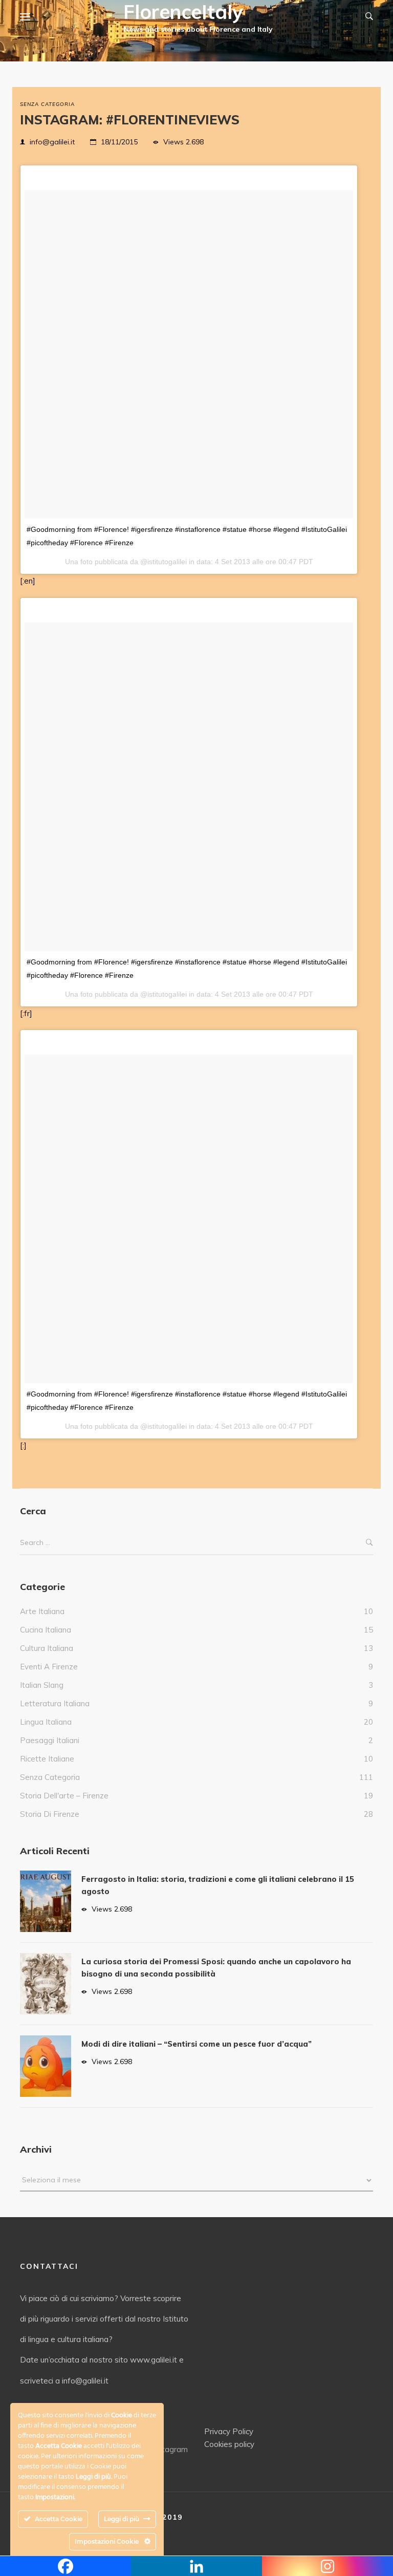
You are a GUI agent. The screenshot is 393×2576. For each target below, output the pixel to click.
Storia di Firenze (50, 1814)
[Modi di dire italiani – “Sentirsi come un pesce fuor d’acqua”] (46, 2066)
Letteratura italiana (55, 1703)
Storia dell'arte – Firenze (64, 1796)
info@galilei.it (52, 142)
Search (369, 1543)
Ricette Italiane (47, 1759)
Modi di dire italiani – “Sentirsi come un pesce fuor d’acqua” (196, 2044)
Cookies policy (229, 2444)
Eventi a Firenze (49, 1667)
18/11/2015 (119, 142)
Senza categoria (47, 104)
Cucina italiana (46, 1630)
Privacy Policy (229, 2431)
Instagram (170, 2449)
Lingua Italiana (46, 1722)
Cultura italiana (47, 1648)
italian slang (42, 1685)
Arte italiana (42, 1611)
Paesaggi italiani (50, 1740)
